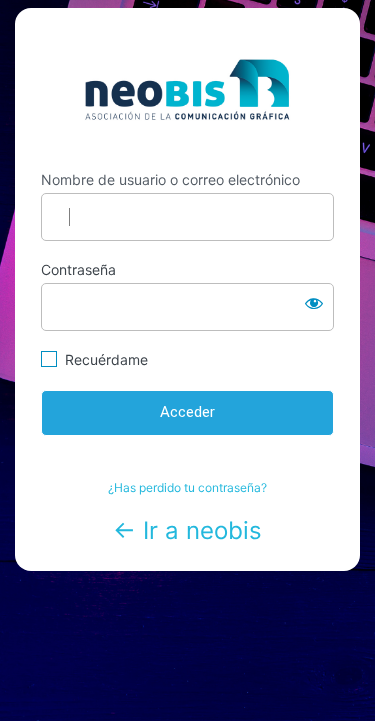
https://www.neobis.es (187, 89)
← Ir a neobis (187, 530)
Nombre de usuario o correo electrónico (170, 179)
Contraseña (78, 269)
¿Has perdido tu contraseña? (187, 487)
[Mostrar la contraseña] (314, 303)
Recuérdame (106, 359)
